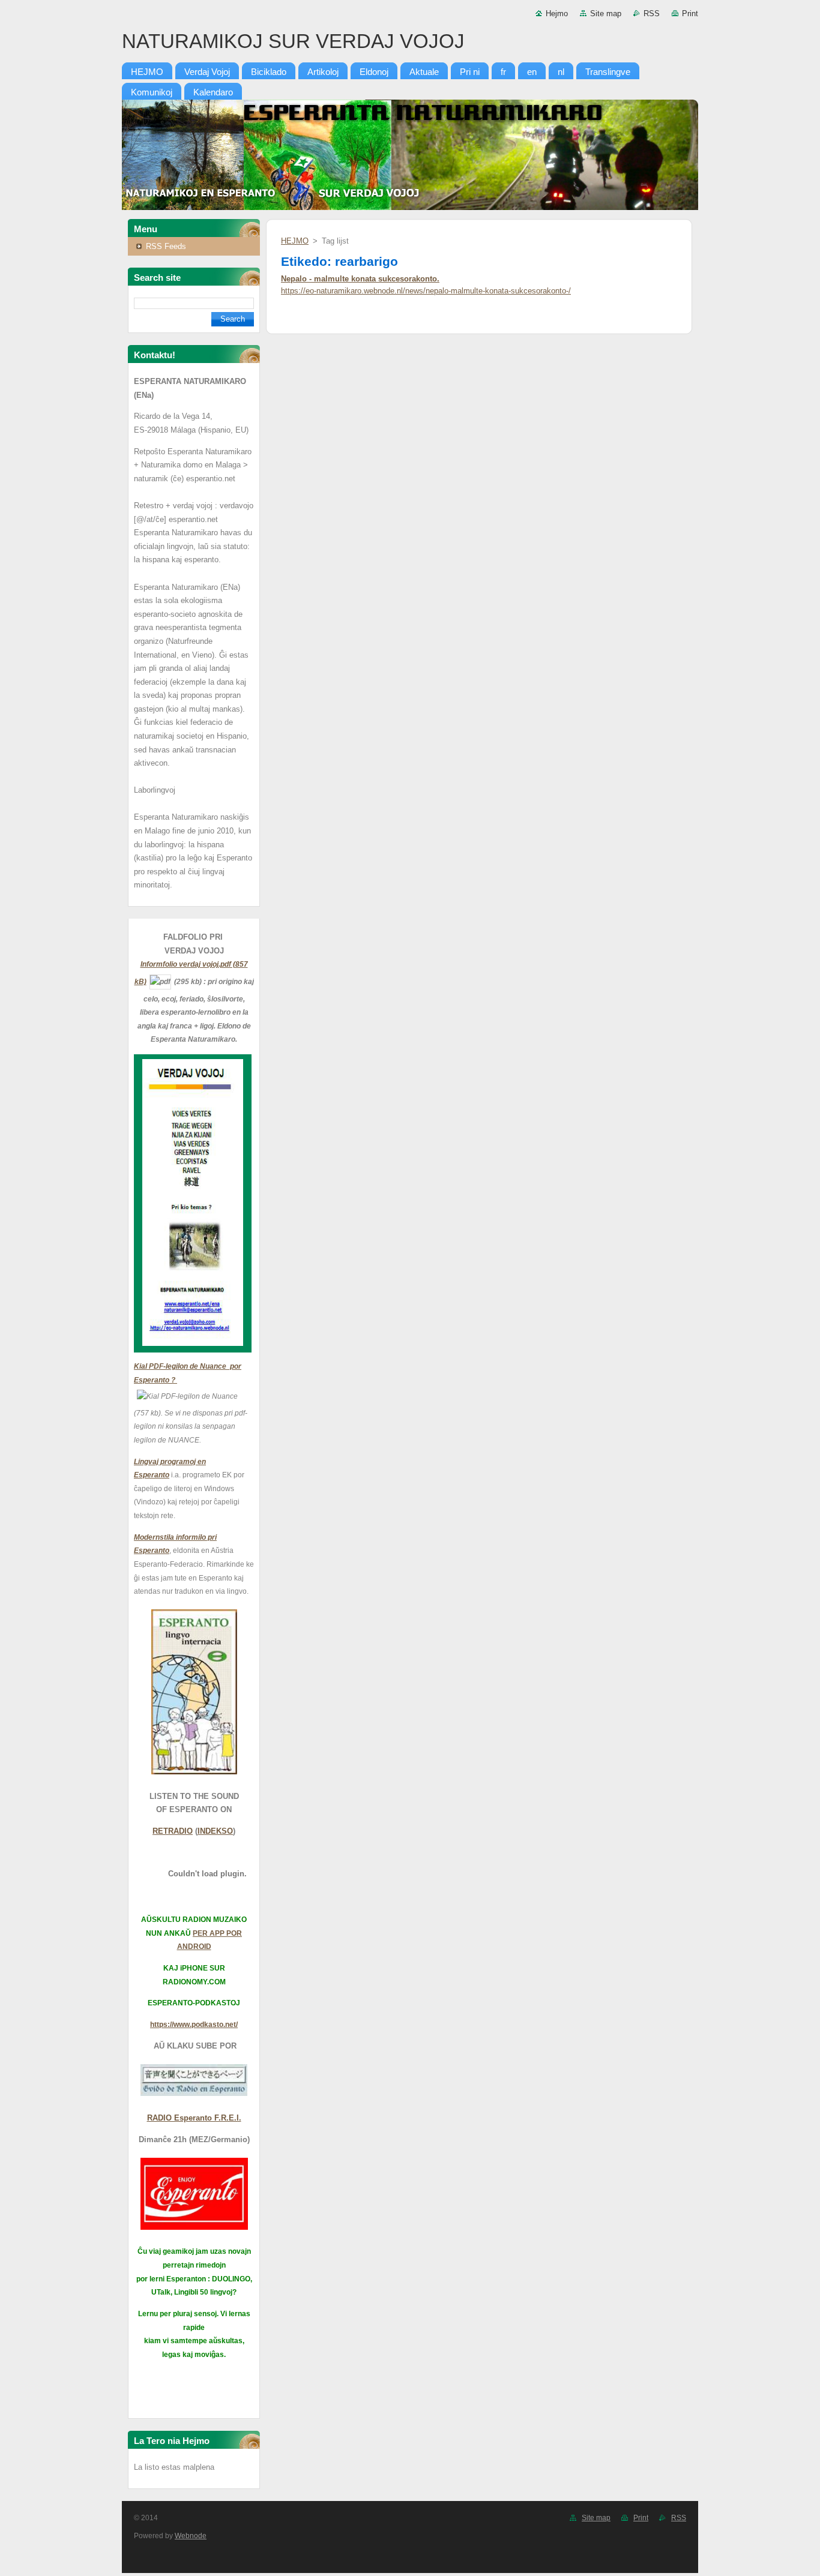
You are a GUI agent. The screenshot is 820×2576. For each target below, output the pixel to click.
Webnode (191, 2536)
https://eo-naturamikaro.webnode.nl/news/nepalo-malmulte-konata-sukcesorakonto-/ (426, 291)
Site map (606, 14)
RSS (652, 14)
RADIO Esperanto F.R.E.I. (194, 2118)
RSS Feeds (166, 246)
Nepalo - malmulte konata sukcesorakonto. (360, 279)
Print (690, 14)
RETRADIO (173, 1831)
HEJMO (295, 241)
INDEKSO (215, 1831)
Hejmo (557, 14)
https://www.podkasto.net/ (194, 2025)
